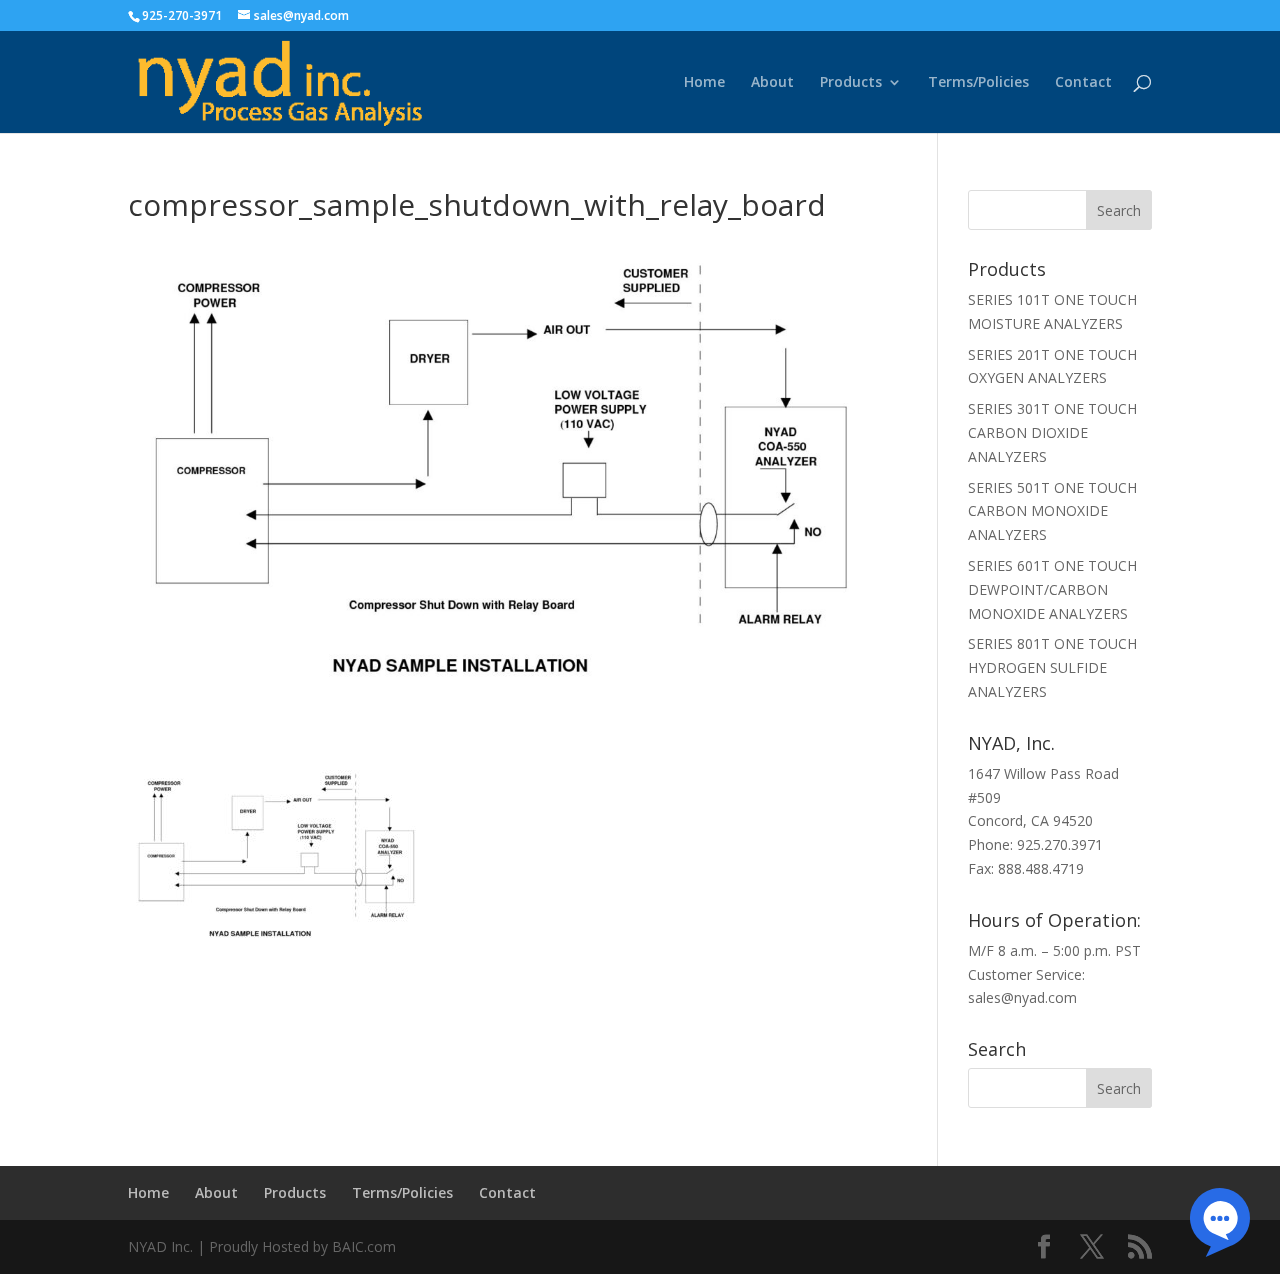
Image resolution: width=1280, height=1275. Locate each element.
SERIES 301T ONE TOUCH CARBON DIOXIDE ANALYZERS (1052, 432)
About (772, 83)
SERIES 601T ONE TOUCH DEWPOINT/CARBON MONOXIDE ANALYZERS (1052, 589)
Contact (1083, 83)
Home (704, 83)
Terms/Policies (978, 83)
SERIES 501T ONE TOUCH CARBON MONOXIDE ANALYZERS (1052, 511)
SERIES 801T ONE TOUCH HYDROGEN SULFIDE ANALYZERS (1052, 667)
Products (851, 83)
